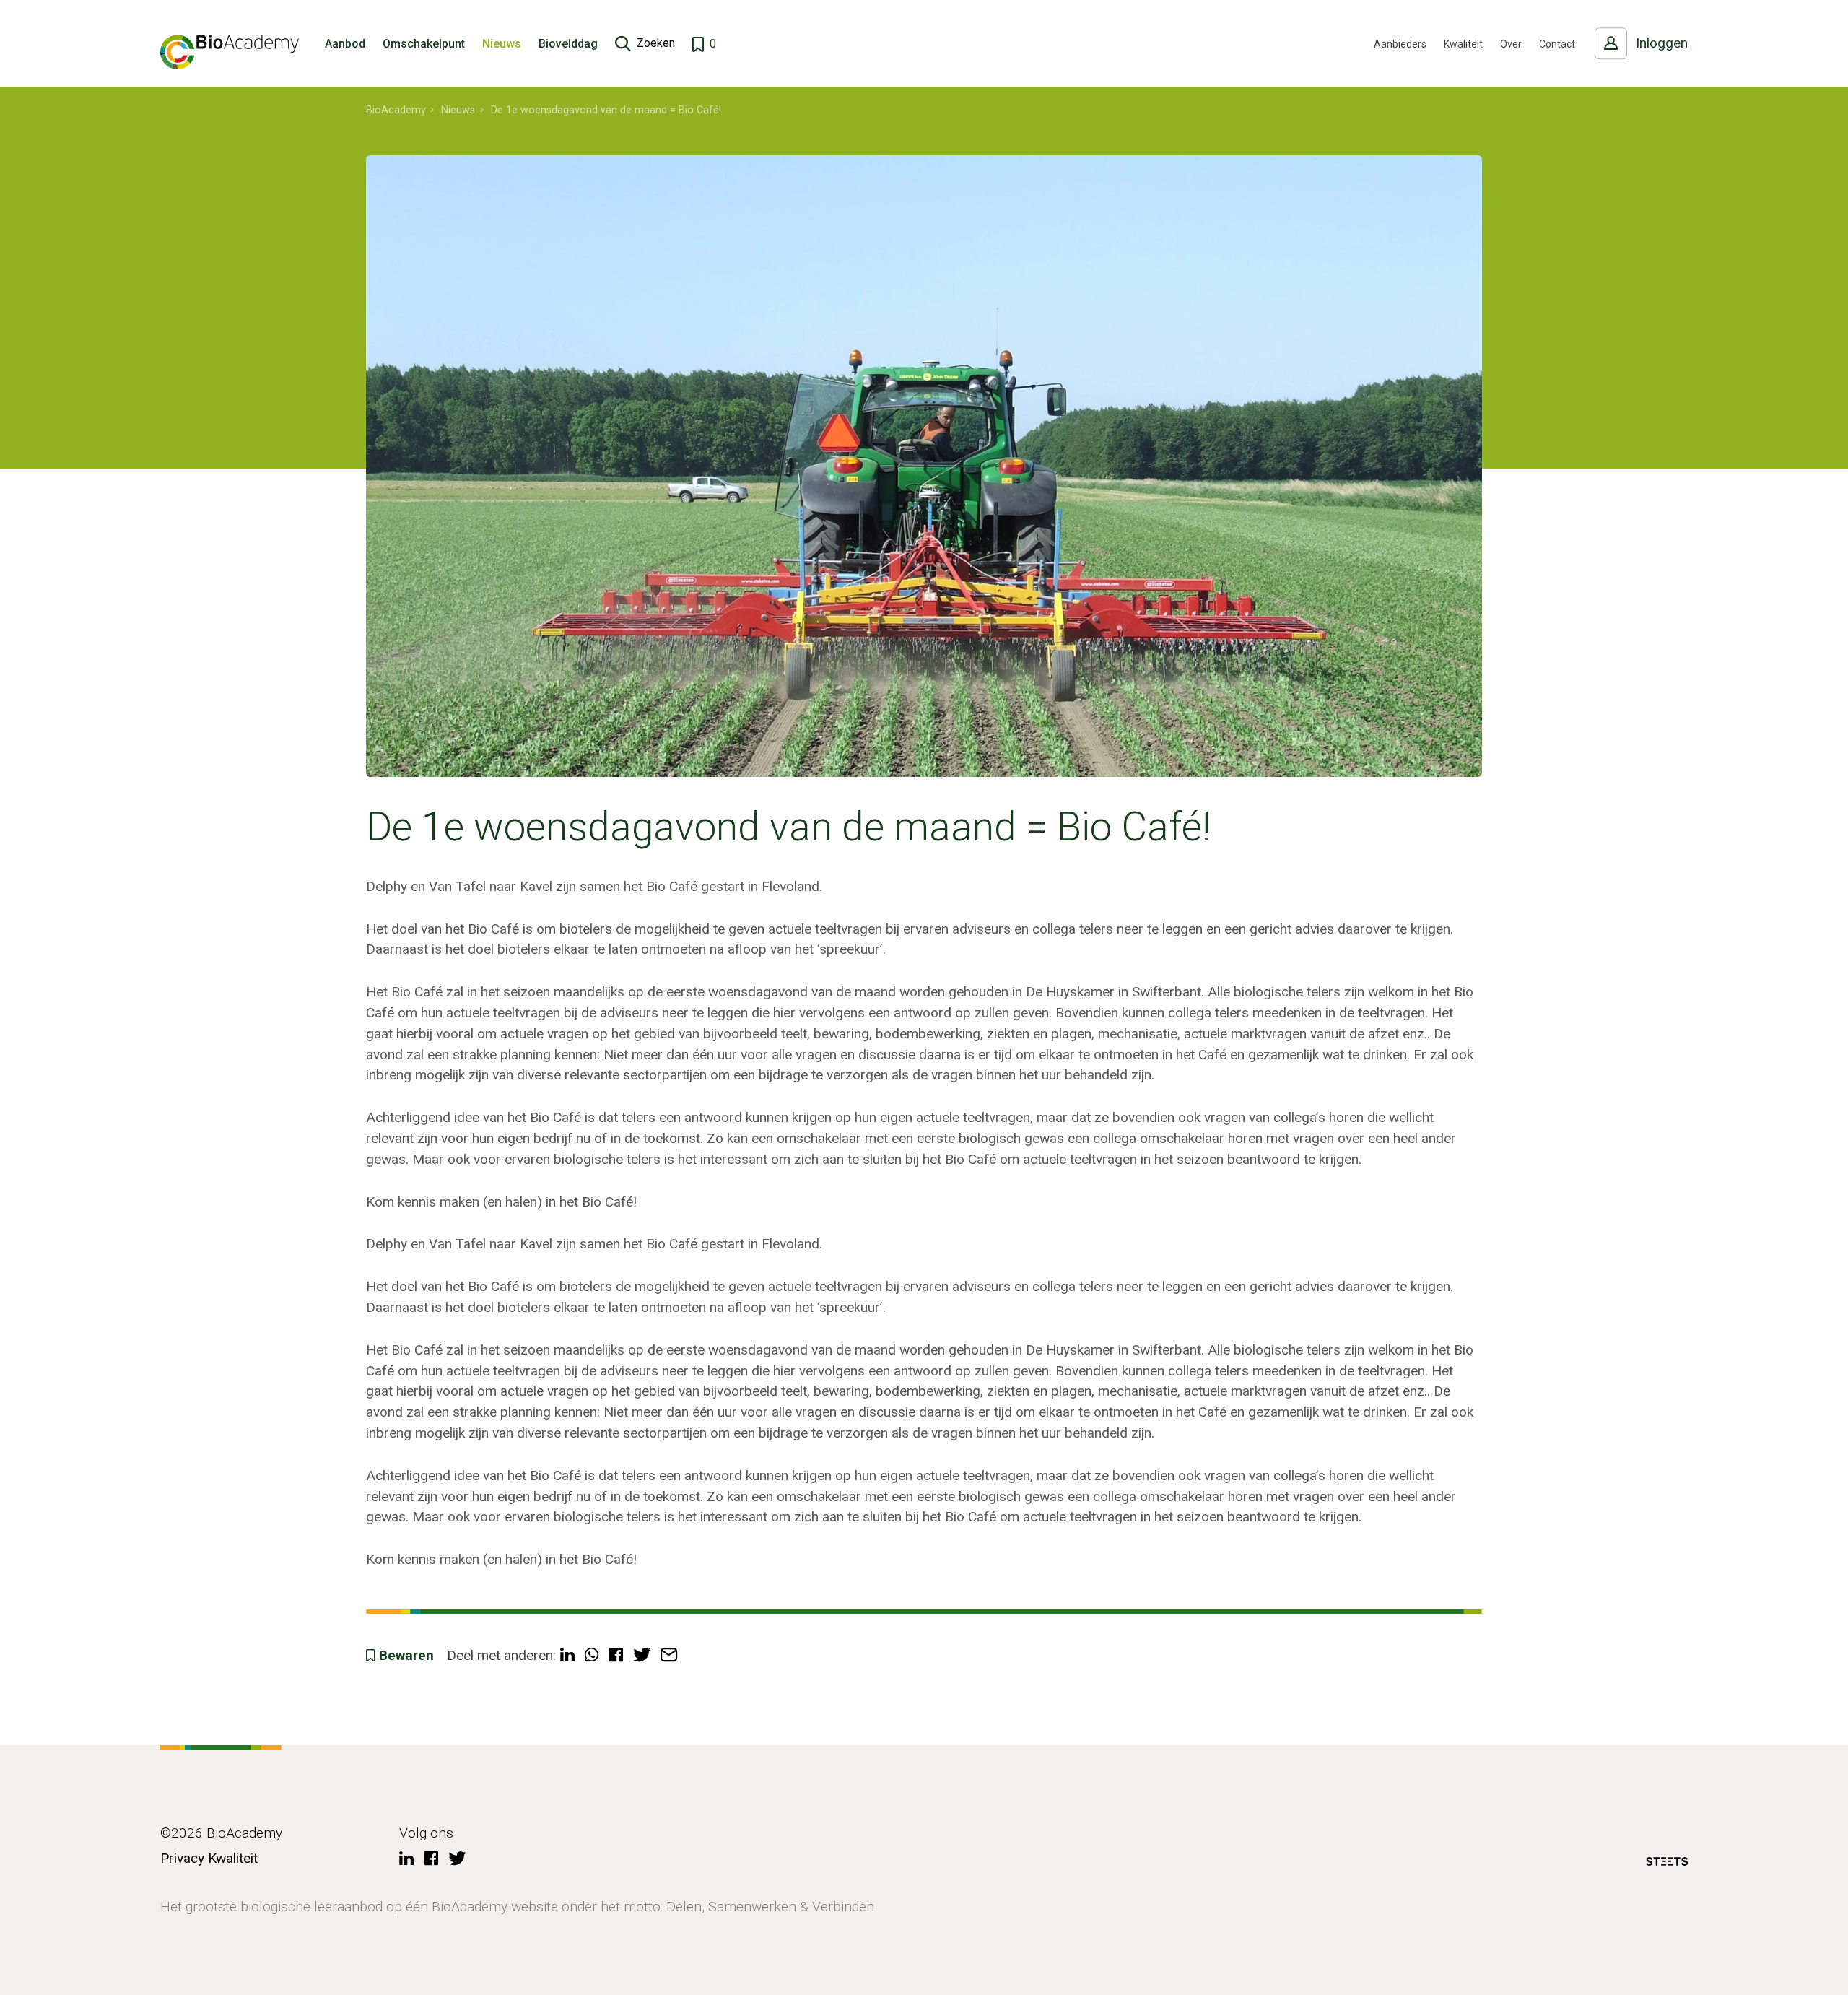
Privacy (182, 1858)
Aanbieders (1400, 44)
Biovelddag (568, 44)
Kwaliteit (1463, 44)
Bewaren (406, 1655)
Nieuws (502, 44)
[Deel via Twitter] (642, 1656)
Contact (1557, 44)
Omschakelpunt (424, 44)
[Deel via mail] (669, 1656)
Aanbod (345, 44)
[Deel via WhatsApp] (592, 1656)
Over (1511, 44)
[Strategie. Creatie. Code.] (1667, 1864)
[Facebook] (431, 1860)
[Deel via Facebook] (616, 1656)
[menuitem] (396, 110)
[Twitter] (457, 1860)
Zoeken (656, 43)
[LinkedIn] (406, 1860)
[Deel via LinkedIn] (567, 1656)
